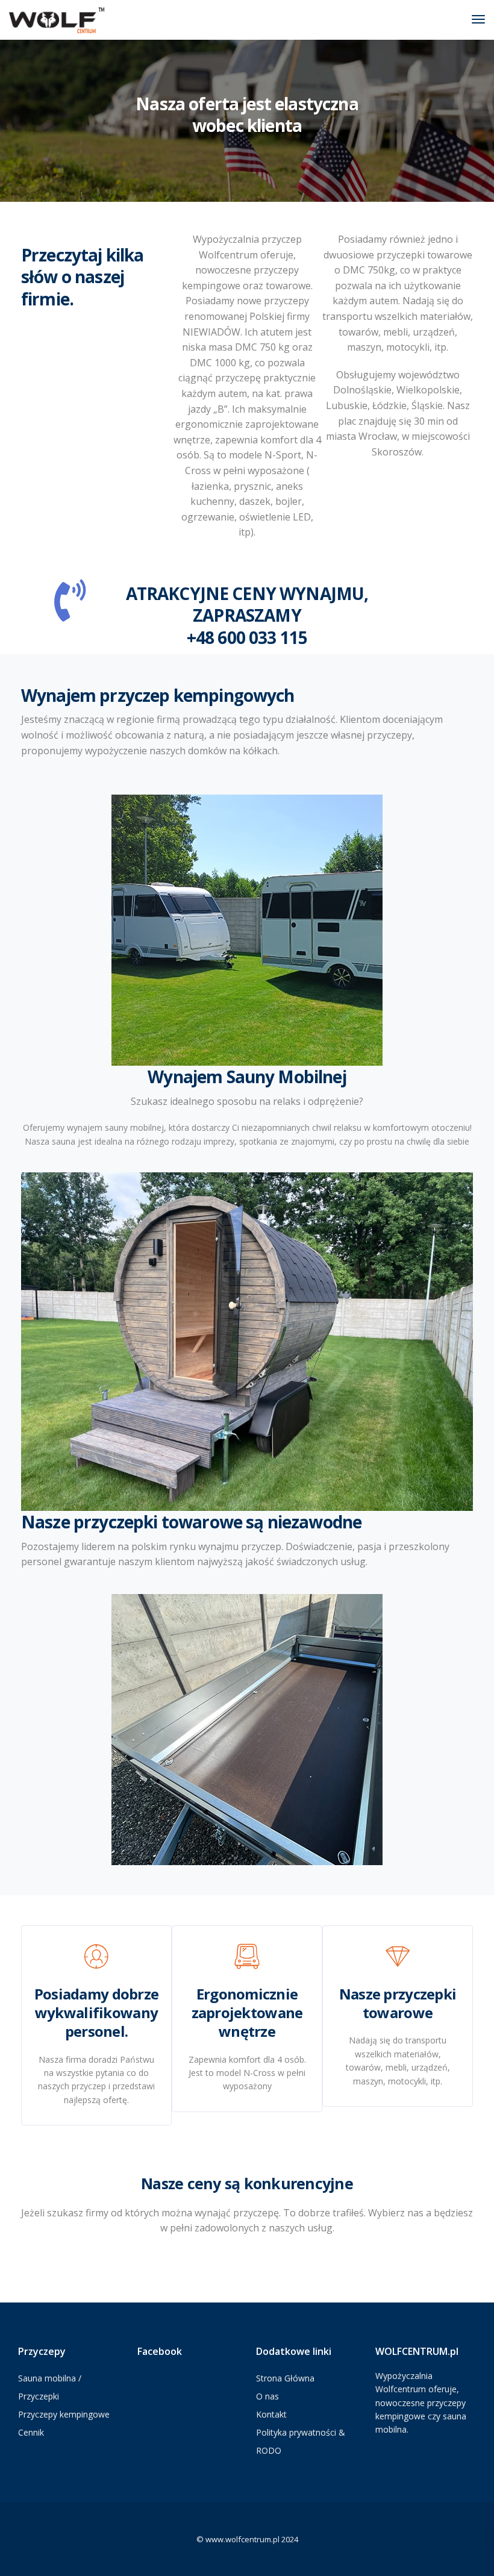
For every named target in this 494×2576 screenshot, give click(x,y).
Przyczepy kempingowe (64, 2414)
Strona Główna (285, 2378)
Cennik (31, 2432)
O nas (267, 2396)
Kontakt (271, 2414)
